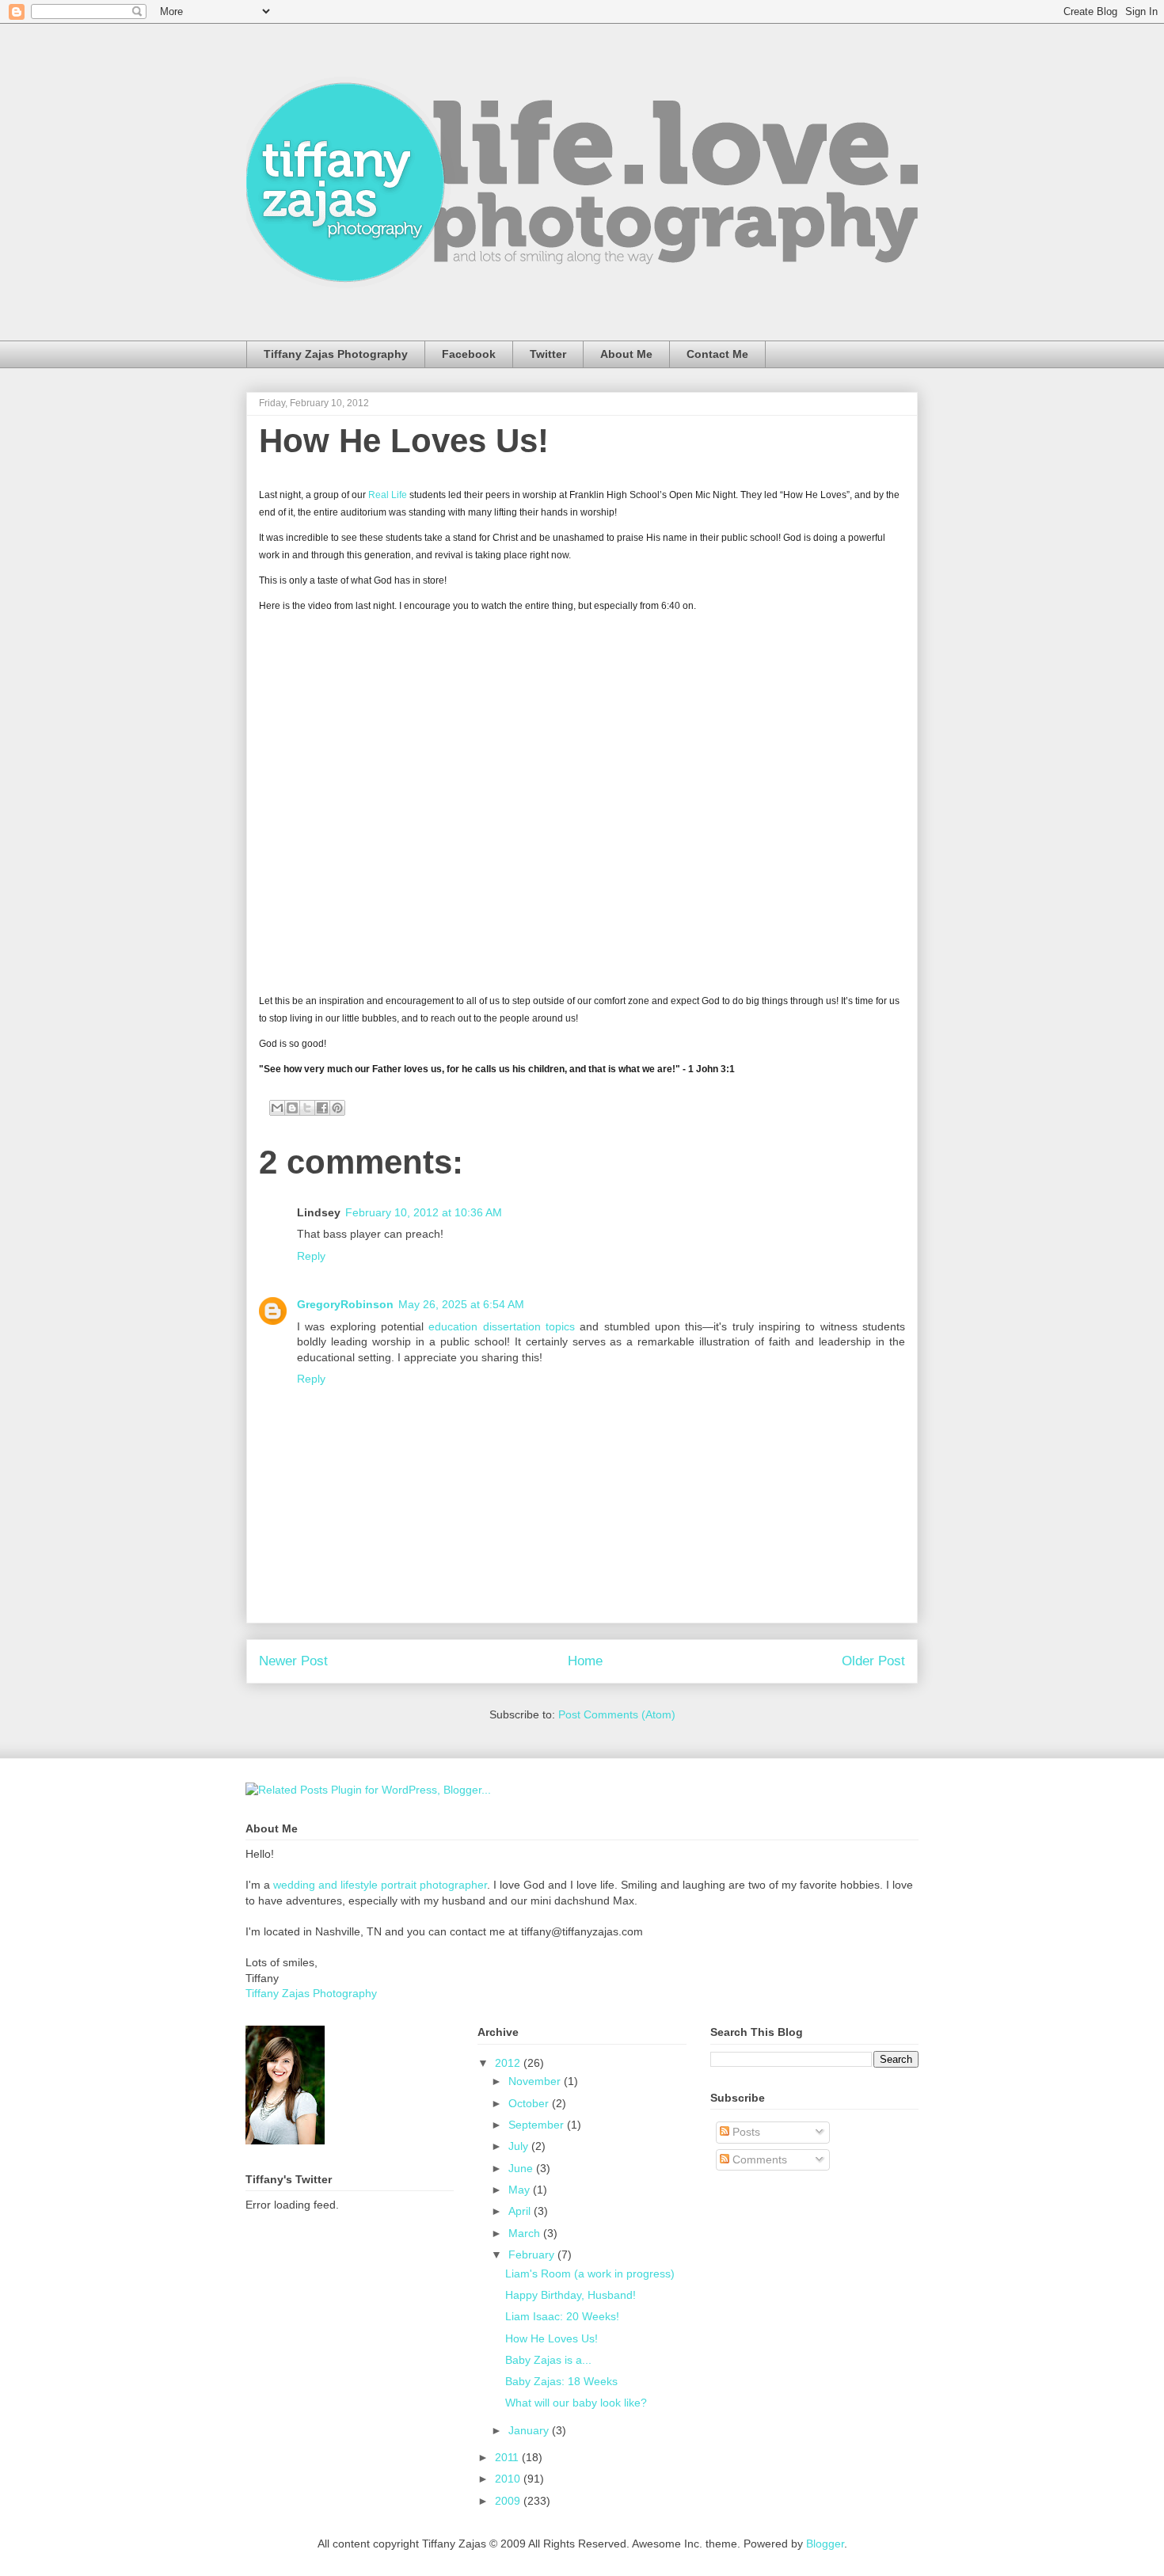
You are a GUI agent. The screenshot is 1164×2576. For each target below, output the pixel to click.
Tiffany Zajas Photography (336, 354)
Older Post (873, 1661)
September (538, 2125)
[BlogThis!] (292, 1108)
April (521, 2211)
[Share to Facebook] (322, 1108)
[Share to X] (307, 1108)
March (526, 2233)
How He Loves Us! (404, 441)
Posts (745, 2132)
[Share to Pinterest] (337, 1108)
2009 (509, 2501)
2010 (509, 2479)
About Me (626, 354)
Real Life (388, 495)
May (521, 2190)
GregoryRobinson (345, 1304)
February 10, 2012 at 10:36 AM (424, 1212)
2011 (508, 2457)
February (533, 2254)
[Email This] (277, 1108)
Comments (758, 2159)
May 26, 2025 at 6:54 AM (461, 1304)
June (522, 2168)
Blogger (825, 2544)
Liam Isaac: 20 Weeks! (562, 2316)
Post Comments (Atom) (617, 1714)
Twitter (548, 354)
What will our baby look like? (576, 2403)
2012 (509, 2063)
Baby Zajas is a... (548, 2360)
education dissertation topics (504, 1326)
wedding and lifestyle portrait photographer (380, 1885)
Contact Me (717, 354)
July (520, 2146)
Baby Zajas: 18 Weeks (561, 2381)
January (530, 2430)
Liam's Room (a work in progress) (590, 2274)
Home (585, 1661)
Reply (311, 1256)
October (530, 2103)
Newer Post (293, 1661)
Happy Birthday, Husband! (571, 2295)
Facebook (469, 354)
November (536, 2081)
